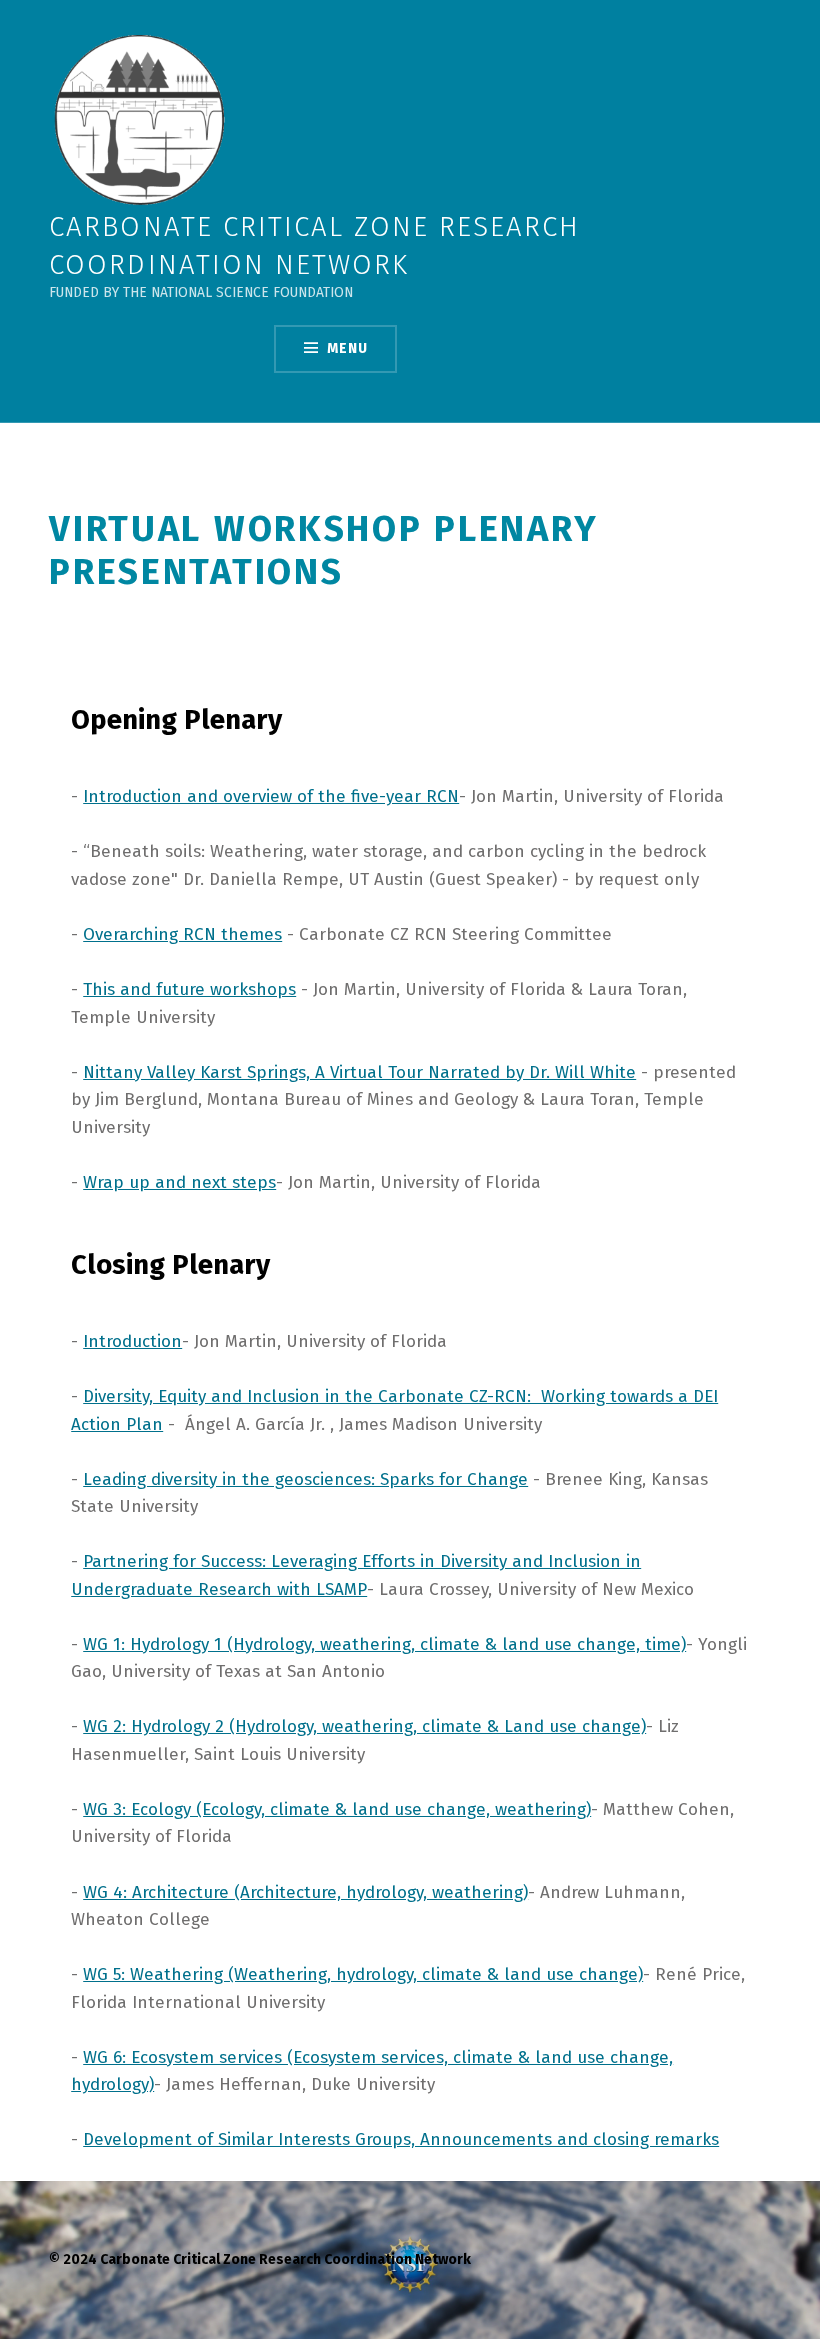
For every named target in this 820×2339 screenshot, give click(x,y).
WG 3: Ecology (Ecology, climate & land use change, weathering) (337, 1809)
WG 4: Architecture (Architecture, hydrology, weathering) (305, 1892)
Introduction (132, 1341)
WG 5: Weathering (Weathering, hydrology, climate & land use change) (363, 1974)
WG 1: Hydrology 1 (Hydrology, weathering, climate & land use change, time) (384, 1644)
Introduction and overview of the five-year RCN (271, 796)
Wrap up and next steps (179, 1182)
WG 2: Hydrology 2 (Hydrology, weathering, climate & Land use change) (364, 1726)
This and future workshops (189, 989)
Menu (347, 348)
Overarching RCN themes (182, 934)
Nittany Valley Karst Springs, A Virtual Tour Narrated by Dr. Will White (359, 1072)
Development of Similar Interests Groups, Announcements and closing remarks (401, 2139)
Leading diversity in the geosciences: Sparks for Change (305, 1479)
